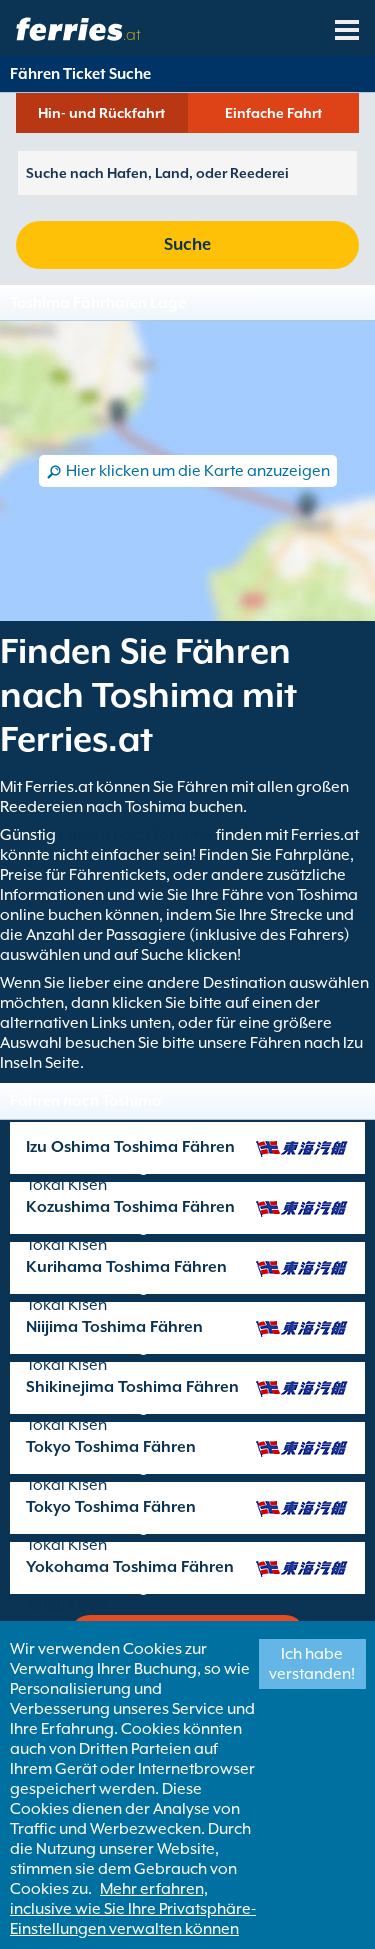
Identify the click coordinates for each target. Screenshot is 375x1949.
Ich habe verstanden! (312, 1664)
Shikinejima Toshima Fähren (132, 1387)
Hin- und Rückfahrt (101, 113)
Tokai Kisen (66, 1185)
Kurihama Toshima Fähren (126, 1267)
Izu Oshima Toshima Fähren (130, 1147)
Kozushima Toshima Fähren (130, 1207)
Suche (187, 244)
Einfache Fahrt (273, 113)
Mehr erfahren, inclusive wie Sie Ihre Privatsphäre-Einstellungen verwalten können (133, 1909)
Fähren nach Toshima (136, 835)
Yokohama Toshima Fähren (130, 1567)
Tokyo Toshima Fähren (111, 1447)
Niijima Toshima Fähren (114, 1327)
